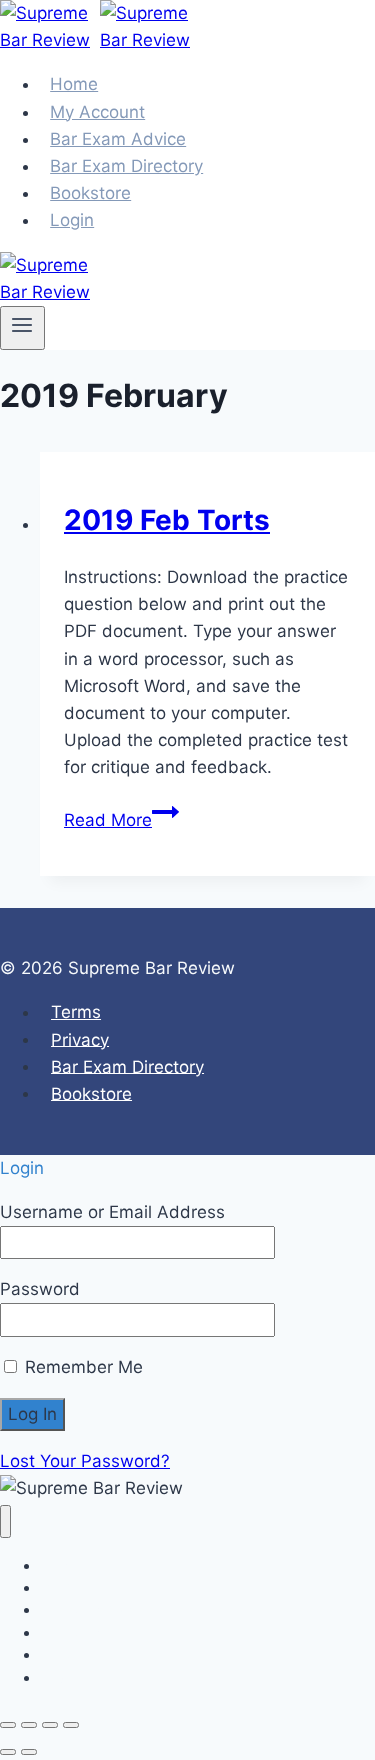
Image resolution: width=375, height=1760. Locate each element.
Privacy (80, 1039)
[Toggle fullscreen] (29, 1725)
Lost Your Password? (85, 1461)
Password (40, 1289)
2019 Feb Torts (167, 520)
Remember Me (81, 1367)
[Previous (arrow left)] (8, 1752)
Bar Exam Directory (127, 1066)
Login (72, 220)
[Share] (50, 1725)
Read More (121, 820)
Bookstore (91, 1093)
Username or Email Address (112, 1212)
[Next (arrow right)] (29, 1752)
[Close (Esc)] (71, 1725)
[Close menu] (5, 1521)
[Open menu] (22, 328)
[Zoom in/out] (8, 1725)
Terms (76, 1012)
